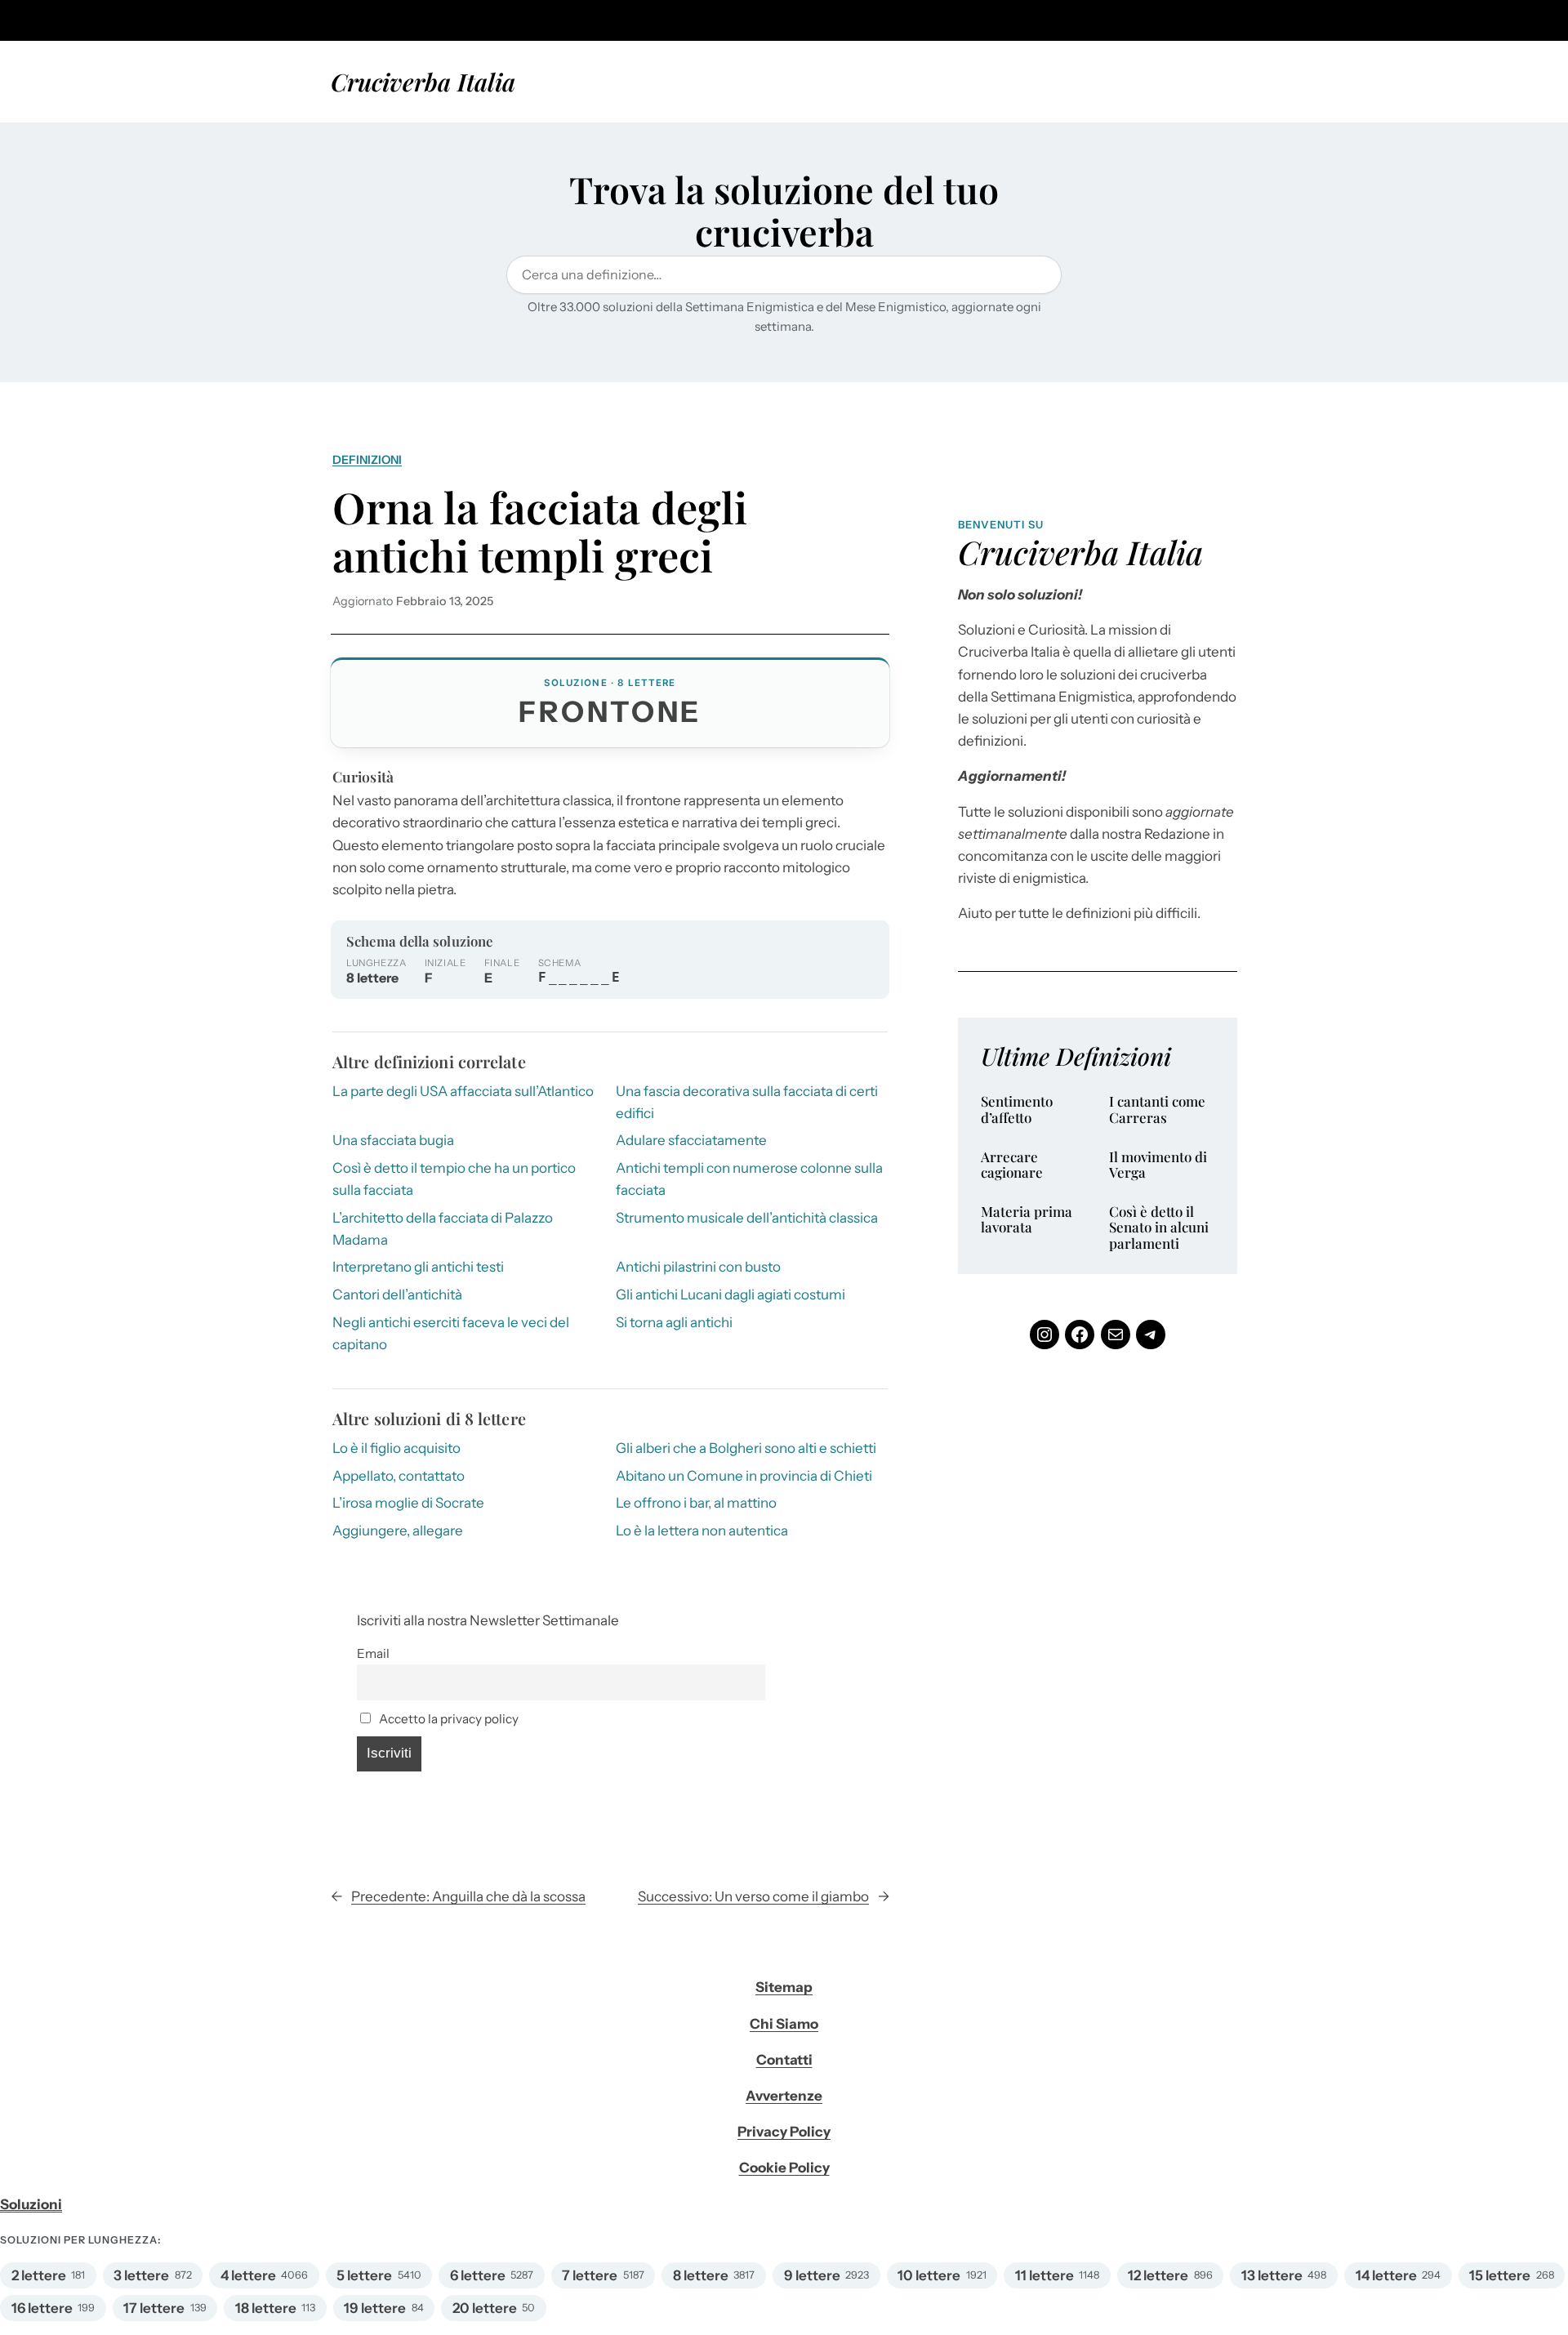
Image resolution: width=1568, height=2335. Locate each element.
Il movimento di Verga (1158, 1165)
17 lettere (154, 2308)
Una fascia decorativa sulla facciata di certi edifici (747, 1102)
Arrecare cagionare (1012, 1165)
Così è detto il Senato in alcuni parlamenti (1159, 1228)
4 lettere (248, 2275)
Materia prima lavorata (1027, 1220)
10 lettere (929, 2275)
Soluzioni (31, 2204)
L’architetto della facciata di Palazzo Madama (443, 1229)
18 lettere (266, 2308)
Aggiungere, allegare (398, 1531)
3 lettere (141, 2275)
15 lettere (1500, 2275)
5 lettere (364, 2275)
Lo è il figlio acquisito (396, 1448)
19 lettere (375, 2308)
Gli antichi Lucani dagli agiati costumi (731, 1294)
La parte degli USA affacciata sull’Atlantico (463, 1091)
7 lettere (590, 2275)
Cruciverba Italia (423, 81)
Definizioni (367, 460)
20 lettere (485, 2308)
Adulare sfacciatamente (691, 1140)
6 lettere (478, 2275)
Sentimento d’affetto (1017, 1110)
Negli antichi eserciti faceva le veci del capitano (451, 1333)
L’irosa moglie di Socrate (408, 1503)
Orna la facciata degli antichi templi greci (540, 531)
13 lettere (1272, 2275)
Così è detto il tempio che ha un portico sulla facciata (454, 1179)
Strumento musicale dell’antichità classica (747, 1218)
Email (373, 1653)
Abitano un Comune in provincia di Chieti (744, 1476)
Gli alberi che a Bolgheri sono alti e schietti (746, 1448)
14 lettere (1386, 2275)
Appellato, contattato (399, 1476)
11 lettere (1045, 2275)
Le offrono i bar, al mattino (696, 1503)
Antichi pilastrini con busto (698, 1267)
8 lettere (701, 2275)
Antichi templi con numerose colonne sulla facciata (749, 1179)
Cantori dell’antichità (397, 1294)
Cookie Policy (784, 2168)
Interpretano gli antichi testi (418, 1267)
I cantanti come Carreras (1157, 1110)
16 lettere (42, 2308)
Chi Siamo (784, 2024)
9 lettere (812, 2275)
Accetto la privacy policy (448, 1719)
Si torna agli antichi (674, 1322)
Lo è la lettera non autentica (702, 1531)
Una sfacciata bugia (393, 1140)
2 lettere (39, 2275)
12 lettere (1158, 2275)
